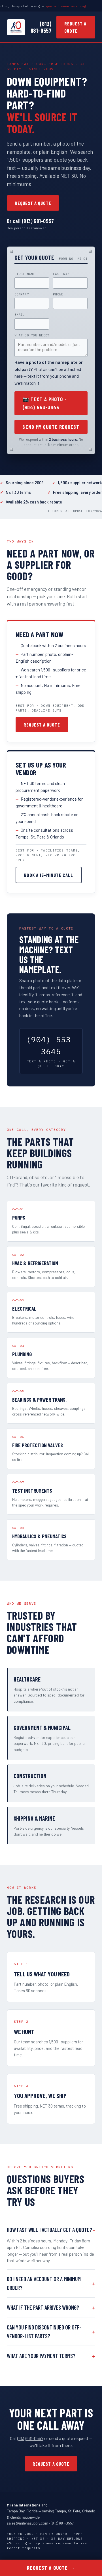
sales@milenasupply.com (27, 2523)
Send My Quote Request (51, 427)
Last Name (62, 274)
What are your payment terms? (41, 2356)
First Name (25, 274)
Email (20, 315)
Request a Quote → (51, 2568)
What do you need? (32, 335)
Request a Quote (75, 27)
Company (22, 294)
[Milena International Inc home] (16, 27)
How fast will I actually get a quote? (49, 2230)
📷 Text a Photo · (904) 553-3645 (44, 403)
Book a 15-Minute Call (49, 875)
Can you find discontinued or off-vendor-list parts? (44, 2332)
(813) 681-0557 (41, 27)
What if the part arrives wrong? (43, 2307)
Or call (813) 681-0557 (30, 221)
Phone (58, 294)
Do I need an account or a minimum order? (44, 2283)
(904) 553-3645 (51, 1051)
